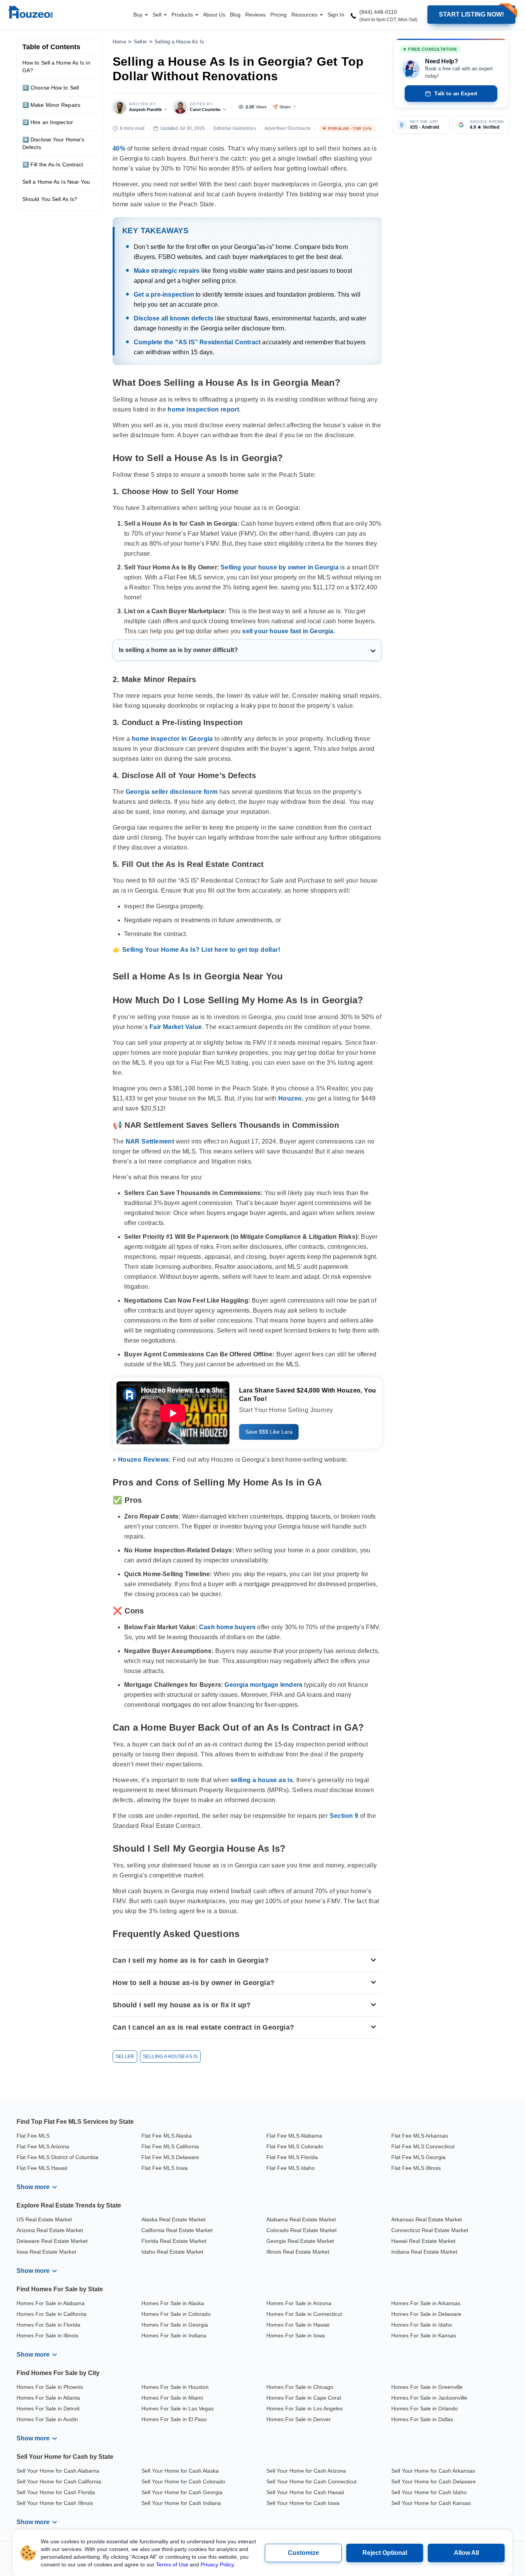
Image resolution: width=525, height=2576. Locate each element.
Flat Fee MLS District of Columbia (57, 2157)
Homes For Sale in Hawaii (298, 2325)
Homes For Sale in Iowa (296, 2335)
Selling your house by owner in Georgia (280, 567)
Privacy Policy (217, 2564)
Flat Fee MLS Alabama (294, 2136)
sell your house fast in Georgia (288, 631)
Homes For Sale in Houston (175, 2387)
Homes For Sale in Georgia (175, 2325)
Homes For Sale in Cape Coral (304, 2398)
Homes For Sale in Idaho (422, 2325)
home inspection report (203, 409)
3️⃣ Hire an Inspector (48, 122)
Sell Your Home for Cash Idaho (429, 2492)
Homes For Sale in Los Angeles (305, 2408)
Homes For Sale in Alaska (173, 2303)
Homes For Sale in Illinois (47, 2335)
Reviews (255, 15)
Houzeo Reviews (144, 1460)
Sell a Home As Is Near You (56, 182)
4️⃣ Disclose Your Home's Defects (53, 143)
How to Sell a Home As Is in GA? (56, 66)
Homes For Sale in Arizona (299, 2303)
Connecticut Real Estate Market (430, 2230)
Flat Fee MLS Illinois (416, 2168)
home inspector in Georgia (172, 739)
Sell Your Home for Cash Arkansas (433, 2471)
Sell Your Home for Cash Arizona (306, 2471)
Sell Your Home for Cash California (59, 2481)
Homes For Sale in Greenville (427, 2387)
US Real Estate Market (44, 2219)
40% (119, 149)
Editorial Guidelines (235, 128)
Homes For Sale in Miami (172, 2398)
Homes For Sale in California (52, 2314)
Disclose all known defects (174, 319)
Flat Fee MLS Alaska (167, 2136)
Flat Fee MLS (33, 2136)
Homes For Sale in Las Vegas (178, 2408)
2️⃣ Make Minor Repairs (51, 105)
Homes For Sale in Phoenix (50, 2387)
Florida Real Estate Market (174, 2241)
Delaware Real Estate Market (52, 2241)
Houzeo (290, 1098)
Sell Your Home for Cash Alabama (58, 2471)
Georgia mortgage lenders (263, 1685)
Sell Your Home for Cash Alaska (180, 2471)
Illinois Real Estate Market (298, 2252)
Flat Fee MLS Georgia (418, 2157)
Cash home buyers (227, 1627)
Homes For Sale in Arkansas (426, 2303)
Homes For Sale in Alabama (51, 2303)
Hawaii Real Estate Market (423, 2241)
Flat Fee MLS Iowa (164, 2168)
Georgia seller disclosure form (172, 792)
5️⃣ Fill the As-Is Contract (53, 164)
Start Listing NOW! (471, 14)
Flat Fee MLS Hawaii (42, 2168)
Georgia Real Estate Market (300, 2241)
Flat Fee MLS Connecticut (423, 2146)
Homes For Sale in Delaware (426, 2314)
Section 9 (344, 1816)
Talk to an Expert (456, 93)
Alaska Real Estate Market (174, 2219)
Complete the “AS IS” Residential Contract (197, 342)
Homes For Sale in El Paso (174, 2419)
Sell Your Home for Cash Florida (56, 2492)
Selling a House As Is (179, 42)
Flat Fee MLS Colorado (295, 2146)
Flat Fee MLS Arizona (43, 2146)
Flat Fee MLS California (170, 2146)
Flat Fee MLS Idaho (291, 2168)
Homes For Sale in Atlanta (48, 2398)
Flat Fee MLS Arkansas (420, 2136)
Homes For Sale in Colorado (176, 2314)
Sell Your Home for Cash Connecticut (312, 2481)
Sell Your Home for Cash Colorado (183, 2481)
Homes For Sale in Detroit (48, 2408)
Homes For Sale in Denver (299, 2419)
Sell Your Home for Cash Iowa (303, 2503)
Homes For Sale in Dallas (422, 2419)
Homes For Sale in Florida (48, 2325)
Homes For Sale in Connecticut (304, 2314)
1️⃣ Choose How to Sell (51, 88)
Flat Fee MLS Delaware (170, 2157)
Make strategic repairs (167, 271)
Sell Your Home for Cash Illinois (55, 2503)
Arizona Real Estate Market (50, 2230)
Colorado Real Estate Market (302, 2230)
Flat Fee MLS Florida (292, 2157)
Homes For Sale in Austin (47, 2419)
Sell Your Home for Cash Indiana (181, 2503)
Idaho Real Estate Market (172, 2252)
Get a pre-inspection (164, 295)
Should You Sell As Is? (50, 199)
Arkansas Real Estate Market (427, 2219)
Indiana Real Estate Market (424, 2252)
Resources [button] (305, 15)
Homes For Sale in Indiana (174, 2335)
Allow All (466, 2553)
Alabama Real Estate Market (301, 2219)
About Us (214, 15)
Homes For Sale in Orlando (424, 2408)
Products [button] (183, 15)
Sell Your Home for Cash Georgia (182, 2492)
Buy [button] (139, 15)
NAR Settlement (150, 1141)
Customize (303, 2553)
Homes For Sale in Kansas (424, 2335)
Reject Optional (385, 2553)
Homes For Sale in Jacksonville (429, 2398)
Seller (140, 42)
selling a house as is (262, 1780)
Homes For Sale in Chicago (300, 2387)
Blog (235, 15)
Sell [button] (158, 15)
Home (119, 42)
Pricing (278, 15)
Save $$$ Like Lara (269, 1432)
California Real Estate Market (177, 2230)
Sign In (336, 15)
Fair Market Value (176, 1027)
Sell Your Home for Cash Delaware (434, 2481)
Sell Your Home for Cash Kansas (431, 2503)
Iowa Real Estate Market (46, 2252)
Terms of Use (172, 2564)
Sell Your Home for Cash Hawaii (305, 2492)
